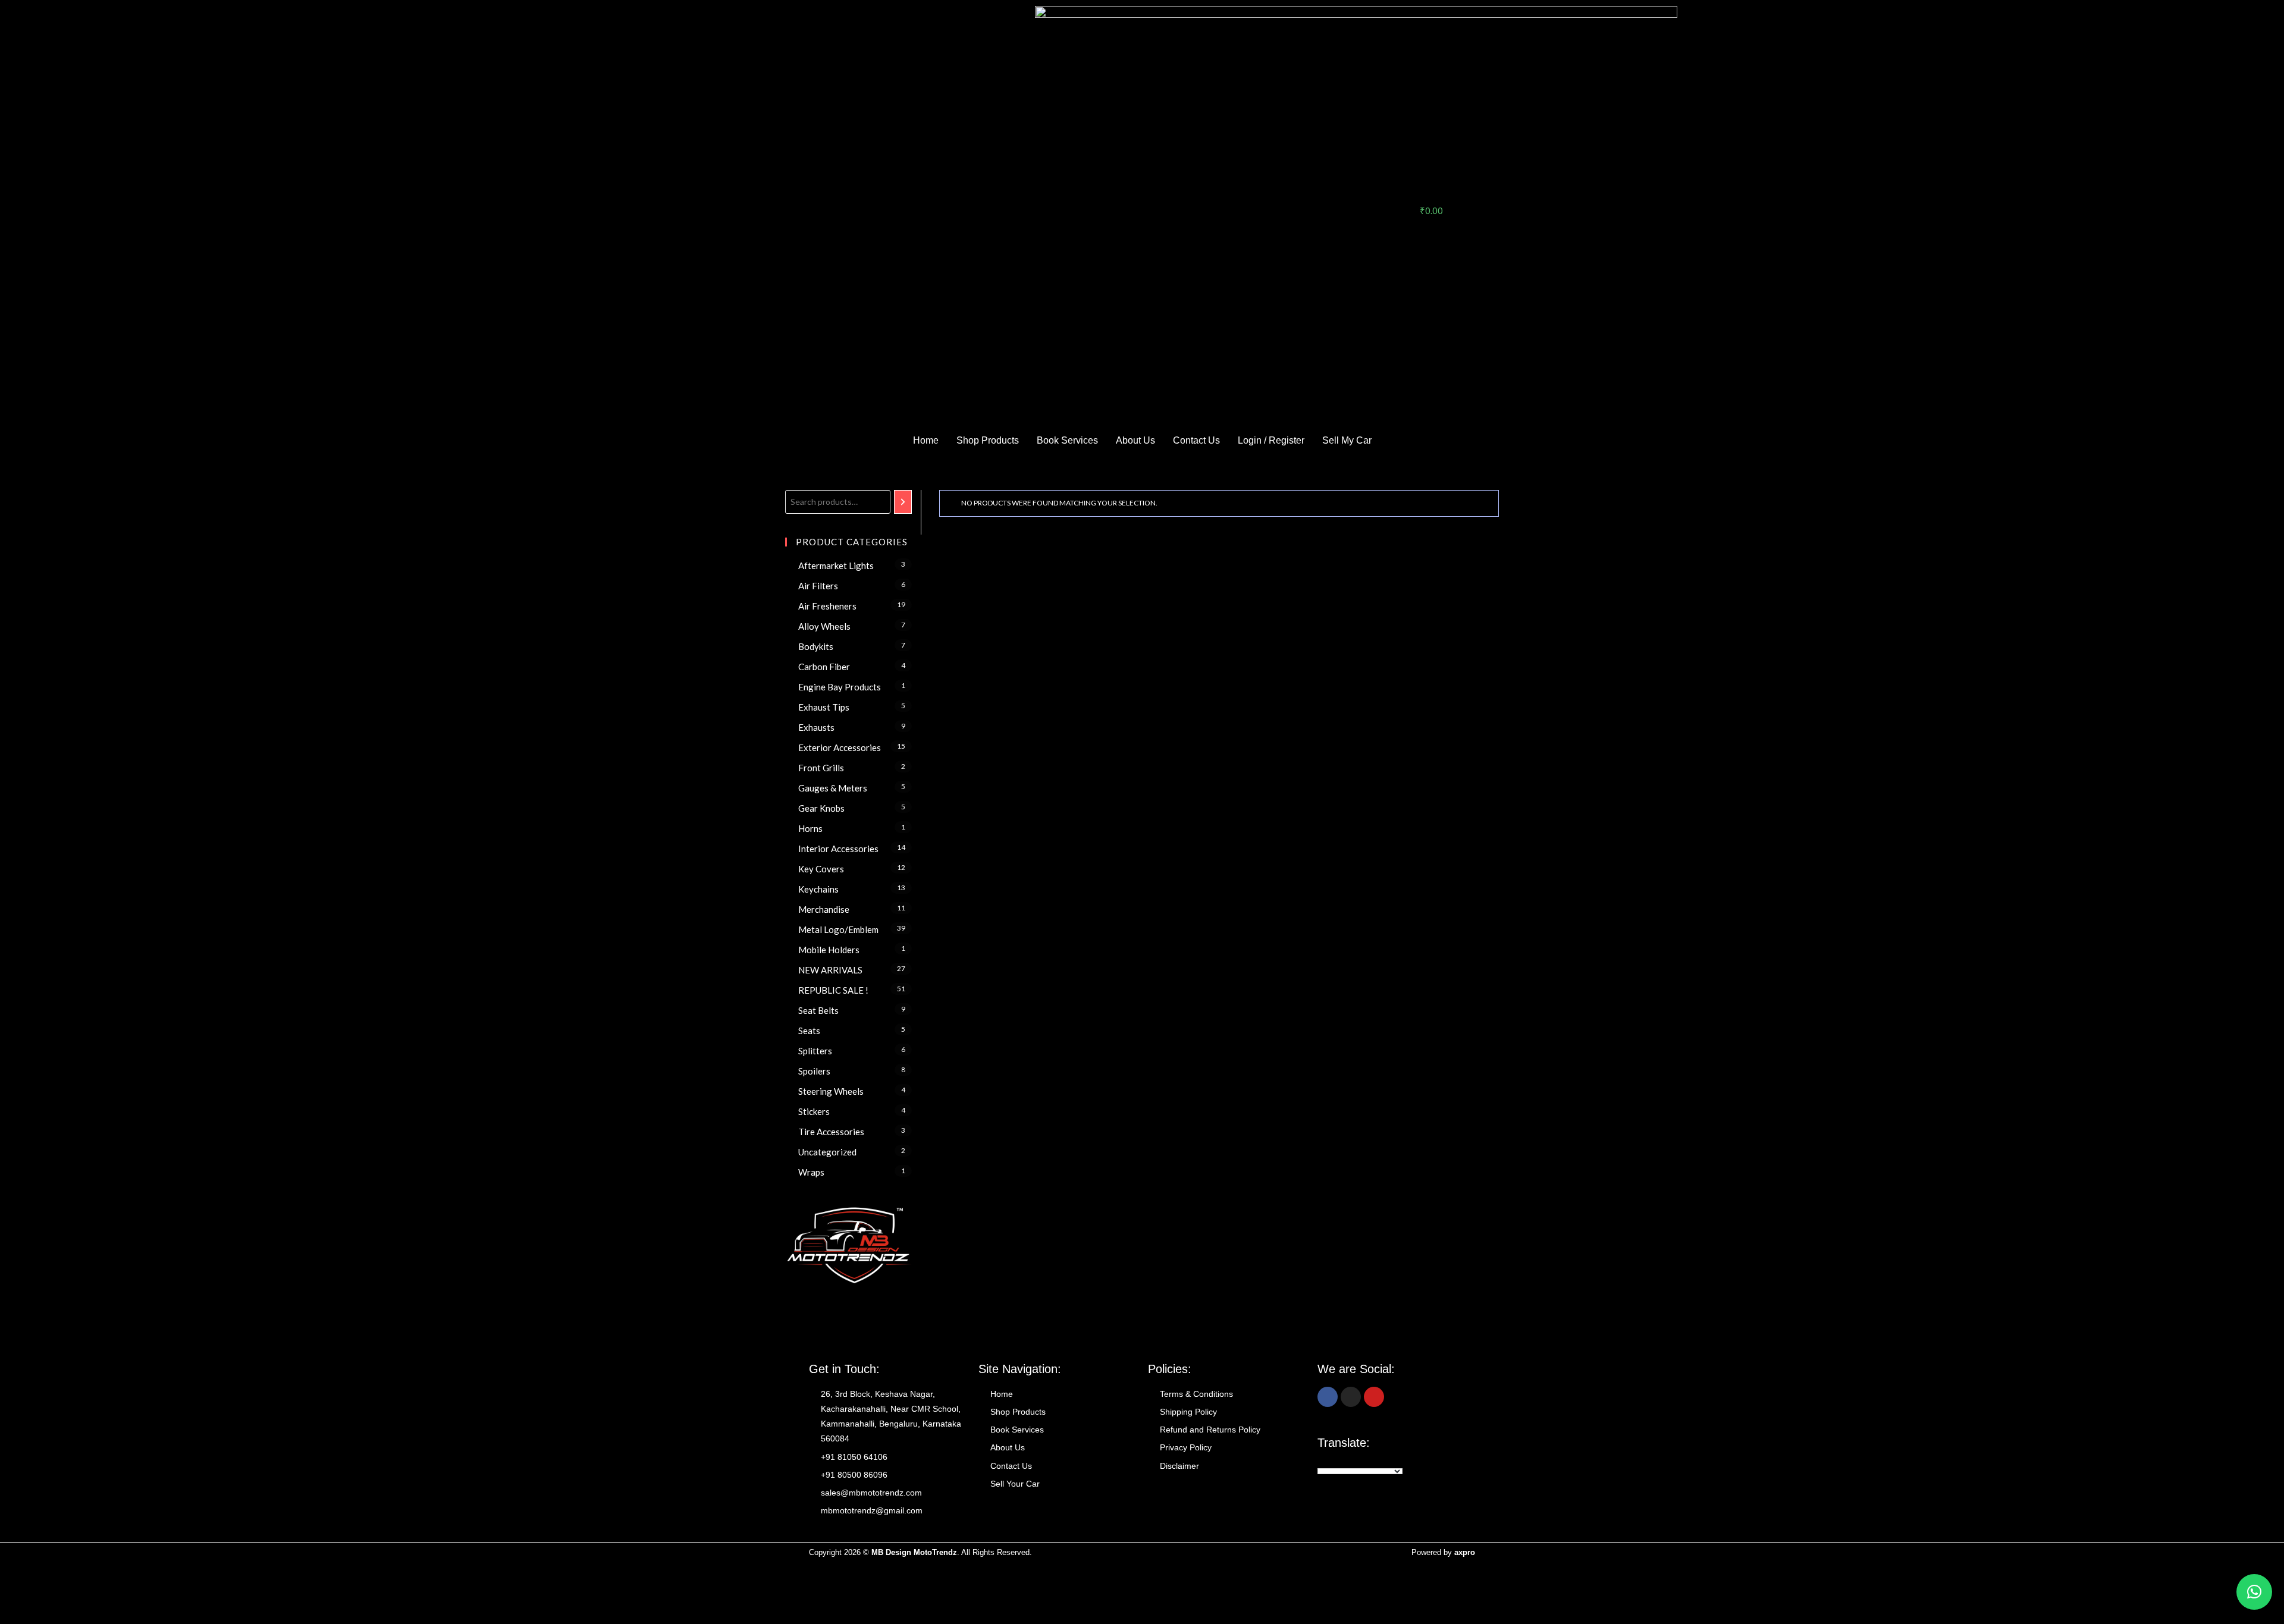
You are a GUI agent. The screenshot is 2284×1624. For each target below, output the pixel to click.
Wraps (811, 1172)
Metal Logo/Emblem (838, 929)
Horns (810, 828)
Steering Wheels (831, 1091)
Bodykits (816, 646)
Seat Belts (818, 1010)
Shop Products (988, 440)
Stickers (814, 1111)
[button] (2254, 1592)
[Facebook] (1328, 1397)
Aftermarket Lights (836, 566)
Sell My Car (1347, 440)
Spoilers (814, 1071)
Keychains (818, 889)
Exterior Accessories (840, 747)
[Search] (903, 502)
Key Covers (821, 869)
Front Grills (821, 768)
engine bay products (840, 687)
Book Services (1067, 440)
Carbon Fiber (824, 667)
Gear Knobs (821, 808)
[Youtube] (1374, 1397)
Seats (809, 1031)
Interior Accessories (838, 849)
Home (926, 440)
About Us (1135, 440)
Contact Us (1196, 440)
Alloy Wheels (824, 626)
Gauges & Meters (833, 788)
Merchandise (824, 909)
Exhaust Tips (824, 707)
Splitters (815, 1051)
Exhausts (816, 727)
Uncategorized (827, 1152)
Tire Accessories (831, 1132)
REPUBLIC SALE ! (833, 990)
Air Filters (818, 586)
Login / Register (1271, 440)
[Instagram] (1351, 1397)
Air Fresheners (827, 606)
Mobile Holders (829, 950)
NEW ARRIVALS (830, 970)
